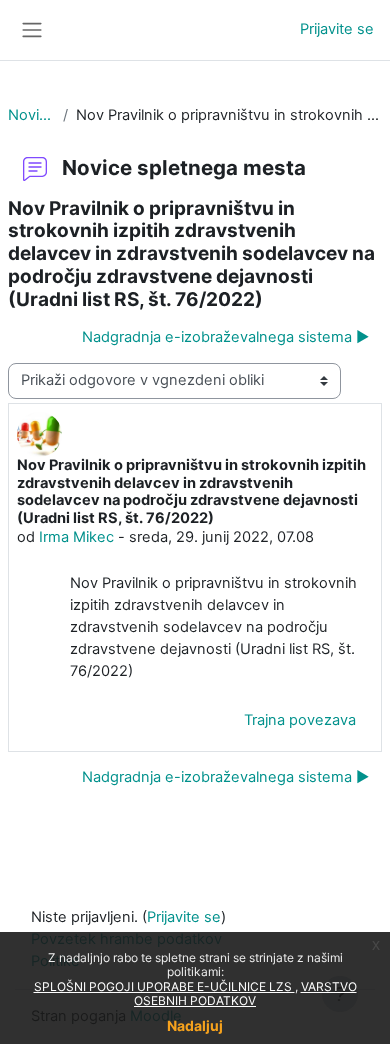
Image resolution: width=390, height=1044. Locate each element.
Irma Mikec (76, 537)
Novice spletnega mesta (31, 115)
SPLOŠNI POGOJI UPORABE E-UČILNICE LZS (164, 986)
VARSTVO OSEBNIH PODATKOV (245, 993)
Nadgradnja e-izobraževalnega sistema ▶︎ (225, 337)
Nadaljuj (195, 1025)
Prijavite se (337, 29)
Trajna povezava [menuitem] (300, 720)
